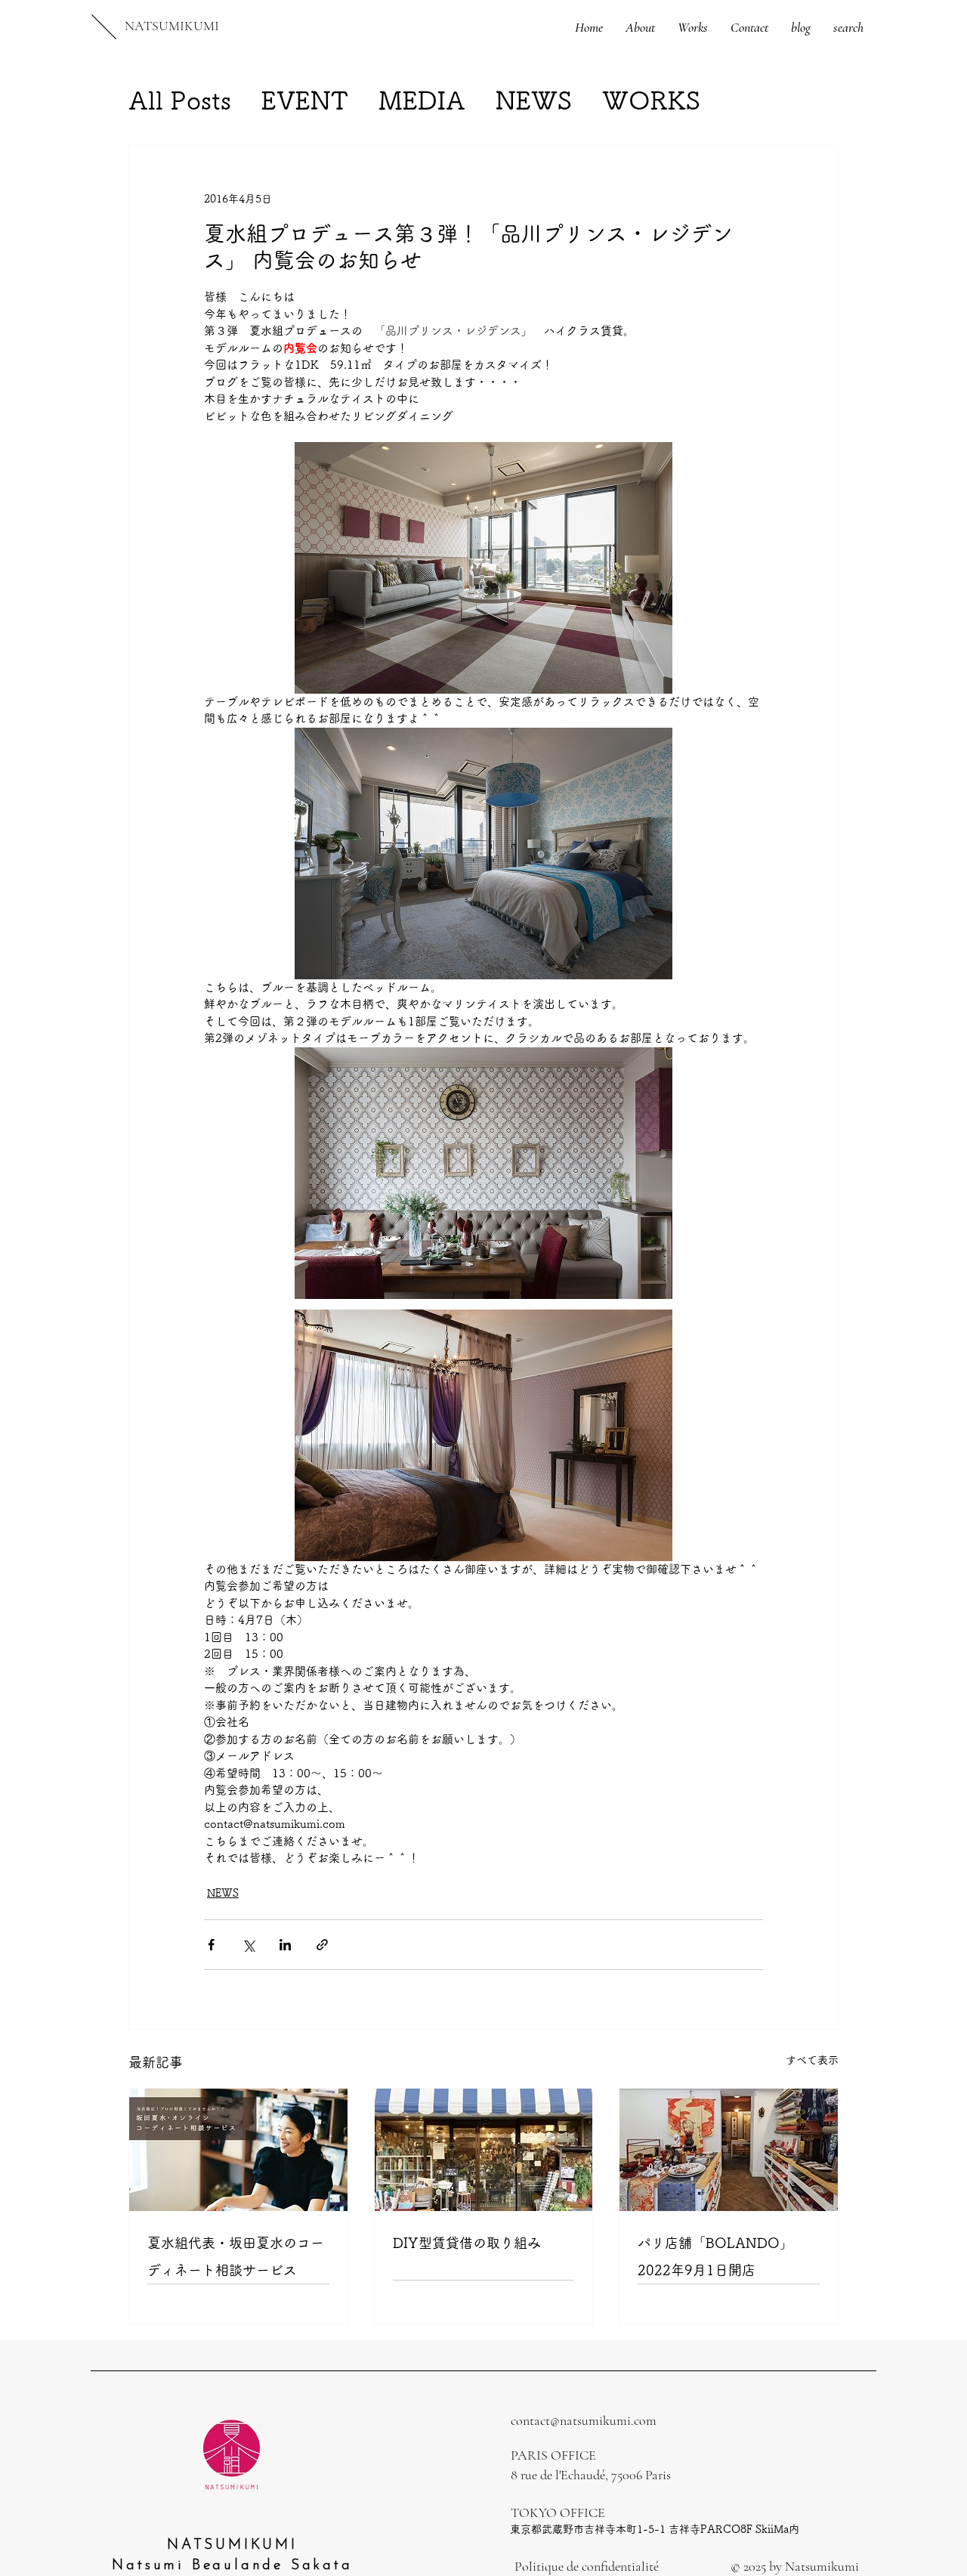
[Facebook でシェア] (211, 1945)
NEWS (534, 100)
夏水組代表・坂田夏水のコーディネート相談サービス (236, 2256)
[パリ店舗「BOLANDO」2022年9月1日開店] (729, 2150)
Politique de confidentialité (587, 2566)
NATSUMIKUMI (172, 26)
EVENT (305, 100)
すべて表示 (812, 2060)
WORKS (651, 100)
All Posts (180, 100)
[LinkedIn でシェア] (285, 1945)
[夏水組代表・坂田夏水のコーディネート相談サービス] (238, 2150)
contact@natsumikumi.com (584, 2420)
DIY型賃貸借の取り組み (467, 2243)
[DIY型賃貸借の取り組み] (484, 2150)
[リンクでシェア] (322, 1945)
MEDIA (422, 100)
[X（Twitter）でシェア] (248, 1945)
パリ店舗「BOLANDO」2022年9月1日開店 (715, 2256)
